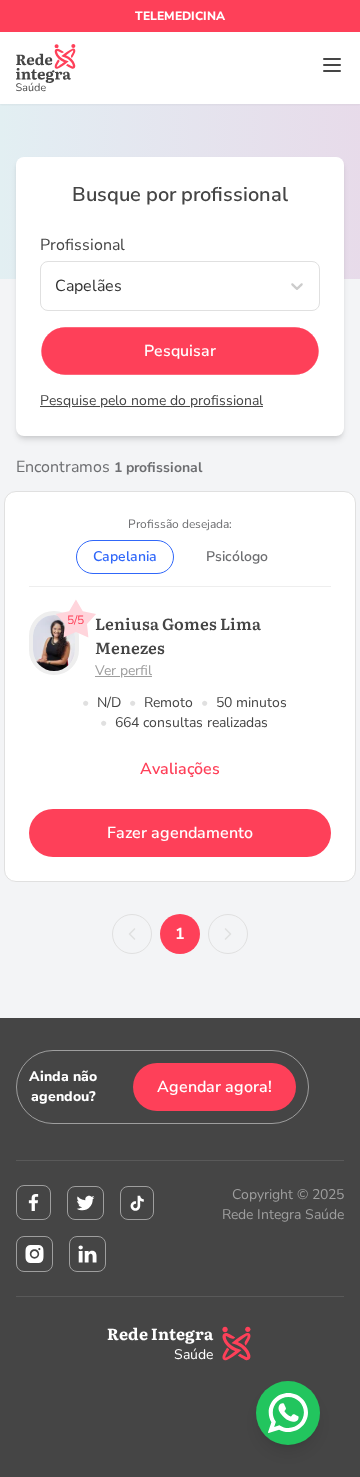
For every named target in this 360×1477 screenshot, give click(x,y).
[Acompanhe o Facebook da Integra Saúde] (33, 1202)
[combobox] (57, 286)
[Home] (46, 68)
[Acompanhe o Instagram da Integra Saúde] (34, 1254)
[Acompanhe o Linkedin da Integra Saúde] (87, 1254)
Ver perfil (123, 670)
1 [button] (180, 934)
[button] (132, 934)
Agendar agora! (214, 1087)
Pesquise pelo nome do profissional (151, 400)
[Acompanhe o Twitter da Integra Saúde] (85, 1203)
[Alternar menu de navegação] (332, 65)
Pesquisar (179, 351)
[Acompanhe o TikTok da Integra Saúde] (137, 1203)
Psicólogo (237, 556)
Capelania (125, 556)
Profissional (82, 245)
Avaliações (180, 769)
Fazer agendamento (180, 833)
